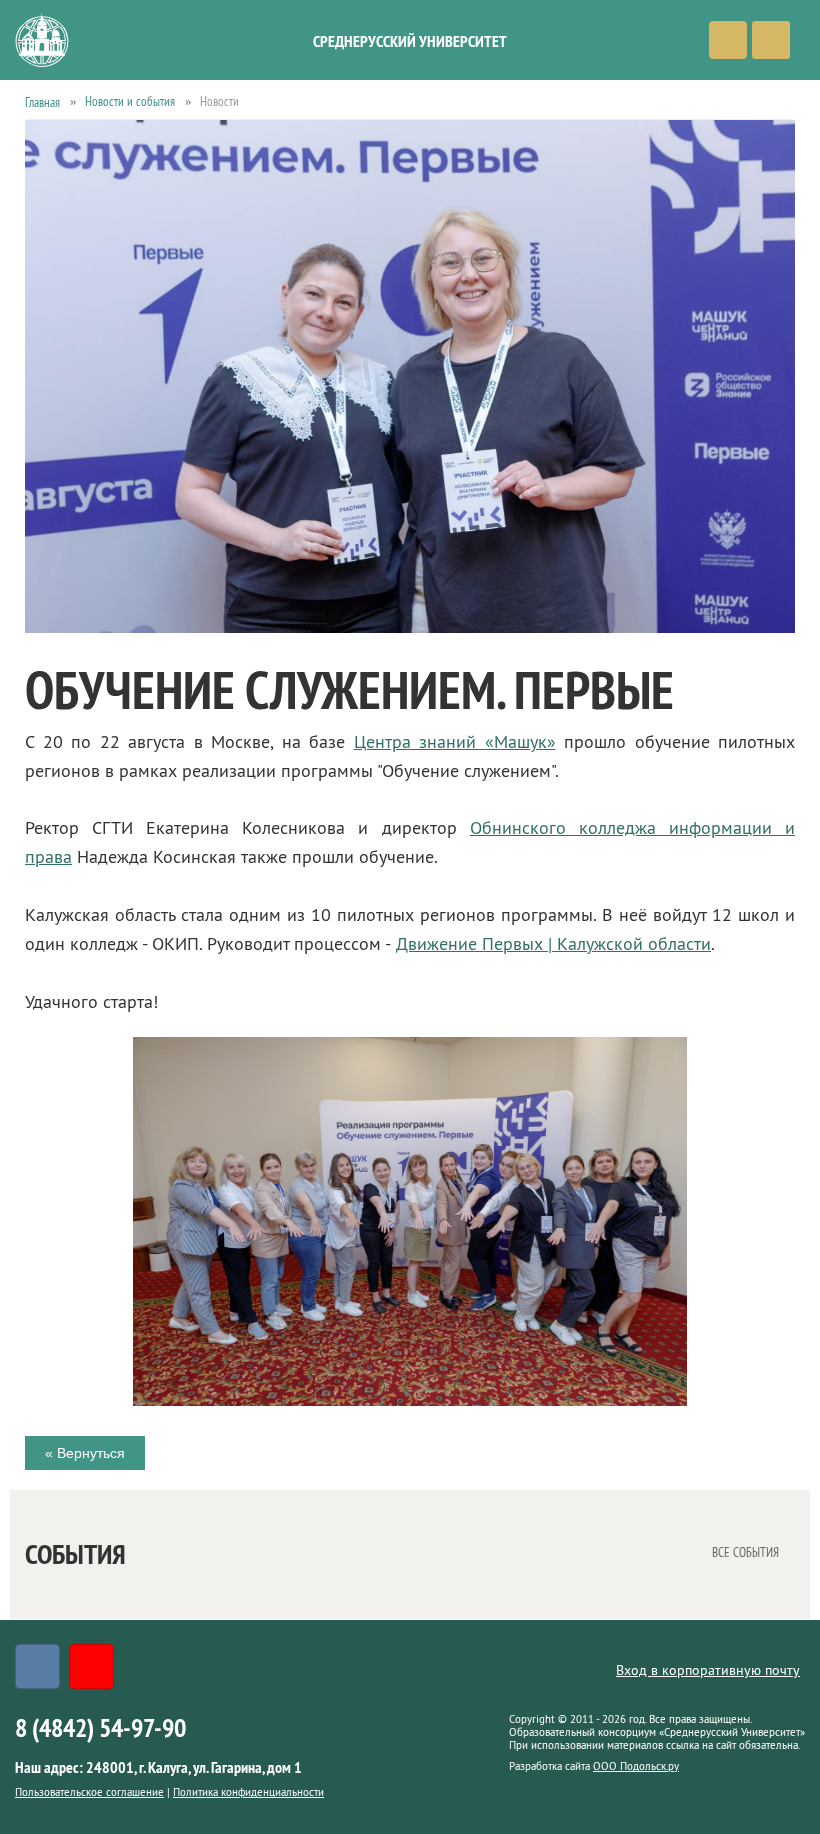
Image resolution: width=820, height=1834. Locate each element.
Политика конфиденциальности (248, 1792)
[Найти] (728, 40)
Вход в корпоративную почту (708, 1670)
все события (745, 1551)
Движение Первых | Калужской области (553, 944)
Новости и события (130, 101)
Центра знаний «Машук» (455, 742)
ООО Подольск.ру (636, 1766)
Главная (42, 102)
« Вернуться (85, 1453)
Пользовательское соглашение (89, 1792)
